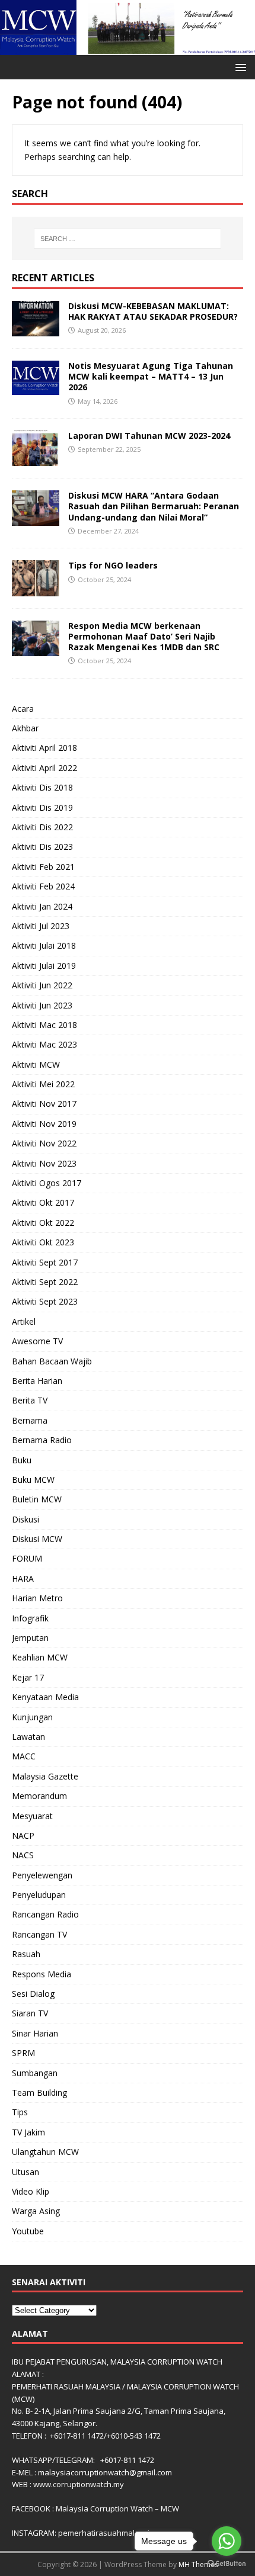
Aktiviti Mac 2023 (44, 1044)
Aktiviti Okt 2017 (43, 1202)
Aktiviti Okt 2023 (43, 1242)
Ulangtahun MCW (45, 2152)
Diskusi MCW (37, 1539)
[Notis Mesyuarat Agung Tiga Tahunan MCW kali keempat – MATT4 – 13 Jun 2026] (36, 388)
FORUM (27, 1558)
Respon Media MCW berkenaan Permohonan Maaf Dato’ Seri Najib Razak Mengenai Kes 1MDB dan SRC (144, 636)
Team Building (39, 2092)
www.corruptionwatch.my (79, 2484)
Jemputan (30, 1638)
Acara (23, 709)
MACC (24, 1756)
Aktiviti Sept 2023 (45, 1301)
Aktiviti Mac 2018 (44, 1025)
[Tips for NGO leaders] (36, 589)
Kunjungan (32, 1717)
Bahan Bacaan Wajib (52, 1361)
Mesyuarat (32, 1816)
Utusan (26, 2172)
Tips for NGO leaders (113, 565)
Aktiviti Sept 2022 (45, 1282)
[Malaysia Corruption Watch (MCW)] (128, 48)
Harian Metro (37, 1598)
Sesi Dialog (33, 1994)
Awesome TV (37, 1341)
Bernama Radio (42, 1440)
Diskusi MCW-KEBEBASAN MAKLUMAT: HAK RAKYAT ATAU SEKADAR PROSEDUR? (153, 311)
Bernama (30, 1420)
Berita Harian (37, 1381)
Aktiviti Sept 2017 (45, 1262)
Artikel (24, 1321)
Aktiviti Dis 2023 (42, 847)
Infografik (30, 1618)
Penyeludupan (39, 1895)
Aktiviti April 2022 (44, 768)
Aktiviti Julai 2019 (44, 966)
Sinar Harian (35, 2033)
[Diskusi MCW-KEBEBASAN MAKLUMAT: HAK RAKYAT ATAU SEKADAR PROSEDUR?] (36, 330)
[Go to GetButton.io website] (227, 2564)
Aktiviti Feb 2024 (43, 886)
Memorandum (39, 1796)
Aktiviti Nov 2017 (44, 1104)
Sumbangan (35, 2073)
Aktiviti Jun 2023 (42, 1005)
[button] (239, 67)
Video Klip (31, 2191)
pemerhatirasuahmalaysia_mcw (116, 2533)
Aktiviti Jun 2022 (42, 985)
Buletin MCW (37, 1499)
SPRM (23, 2053)
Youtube (28, 2231)
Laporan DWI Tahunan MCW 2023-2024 (149, 436)
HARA (23, 1578)
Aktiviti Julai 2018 (44, 945)
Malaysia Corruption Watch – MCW (117, 2508)
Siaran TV (30, 2013)
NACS (23, 1855)
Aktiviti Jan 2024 (42, 906)
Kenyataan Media (45, 1697)
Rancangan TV (39, 1934)
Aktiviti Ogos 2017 (47, 1183)
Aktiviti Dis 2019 (42, 807)
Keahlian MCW (40, 1657)
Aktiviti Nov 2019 (44, 1124)
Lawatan (28, 1737)
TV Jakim (28, 2132)
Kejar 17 (28, 1677)
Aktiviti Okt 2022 (43, 1223)
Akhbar (25, 728)
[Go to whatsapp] (227, 2541)
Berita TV (30, 1400)
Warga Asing (36, 2211)
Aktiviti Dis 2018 (42, 787)
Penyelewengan (42, 1875)
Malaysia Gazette (45, 1776)
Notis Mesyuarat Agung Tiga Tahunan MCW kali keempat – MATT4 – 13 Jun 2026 (151, 376)
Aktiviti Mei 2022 (43, 1084)
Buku (22, 1460)
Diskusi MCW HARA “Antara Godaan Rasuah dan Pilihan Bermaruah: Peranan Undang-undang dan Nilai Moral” (154, 506)
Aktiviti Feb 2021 (43, 867)
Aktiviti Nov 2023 (44, 1163)
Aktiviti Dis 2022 (42, 827)
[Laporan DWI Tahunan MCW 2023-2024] (36, 459)
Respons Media (42, 1974)
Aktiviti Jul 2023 (41, 926)
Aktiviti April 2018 (44, 748)
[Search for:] (128, 239)
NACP (23, 1835)
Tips (20, 2112)
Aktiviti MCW (36, 1064)
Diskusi (26, 1519)
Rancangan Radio (45, 1914)
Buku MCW (33, 1480)
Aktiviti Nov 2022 (44, 1143)
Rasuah (26, 1954)
